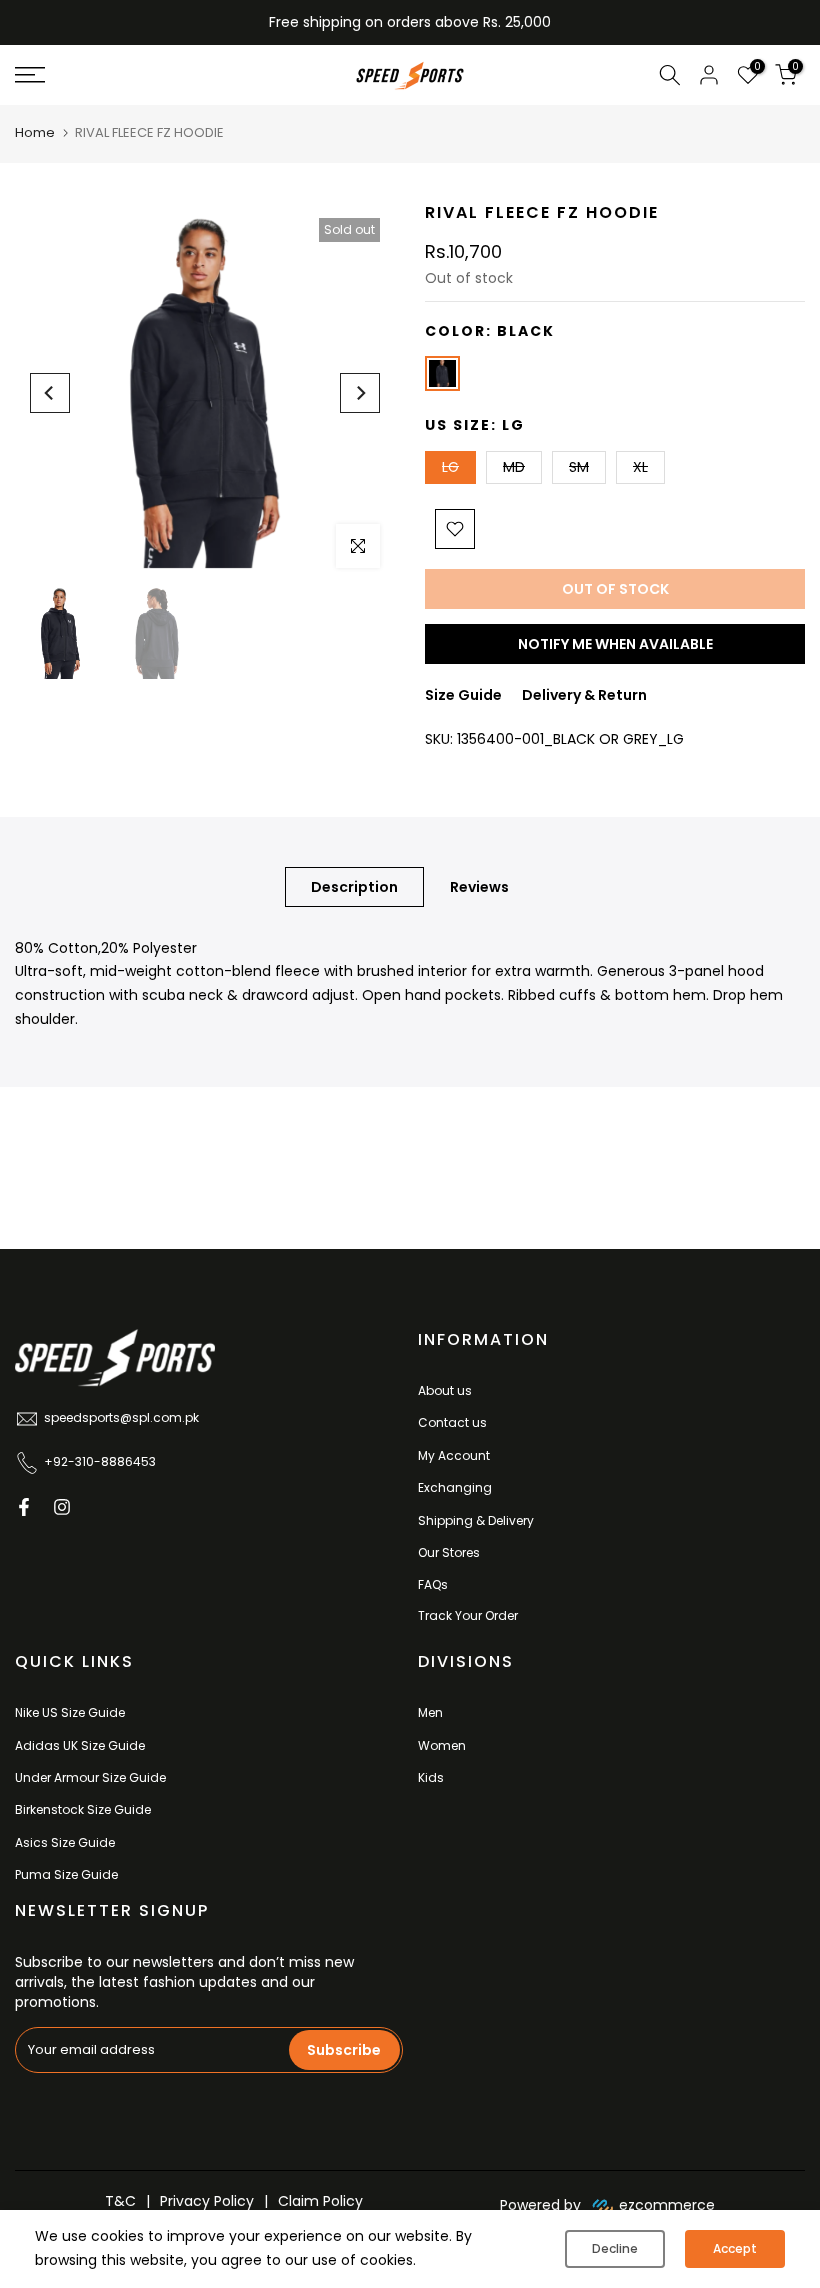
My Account (454, 1455)
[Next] (360, 393)
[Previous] (50, 393)
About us (445, 1390)
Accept (735, 2248)
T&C (120, 2201)
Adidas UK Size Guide (80, 1745)
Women (442, 1745)
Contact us (452, 1422)
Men (430, 1712)
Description (354, 886)
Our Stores (449, 1552)
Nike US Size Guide (70, 1712)
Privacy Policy (207, 2201)
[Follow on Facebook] (24, 1507)
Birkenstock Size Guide (83, 1809)
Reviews (479, 886)
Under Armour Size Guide (90, 1777)
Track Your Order (468, 1615)
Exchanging (455, 1487)
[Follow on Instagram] (62, 1507)
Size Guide (463, 695)
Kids (431, 1777)
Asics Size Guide (65, 1842)
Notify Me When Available (615, 644)
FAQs (433, 1584)
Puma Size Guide (66, 1874)
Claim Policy (320, 2201)
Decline (615, 2248)
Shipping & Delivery (476, 1520)
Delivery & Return (584, 695)
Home (35, 132)
